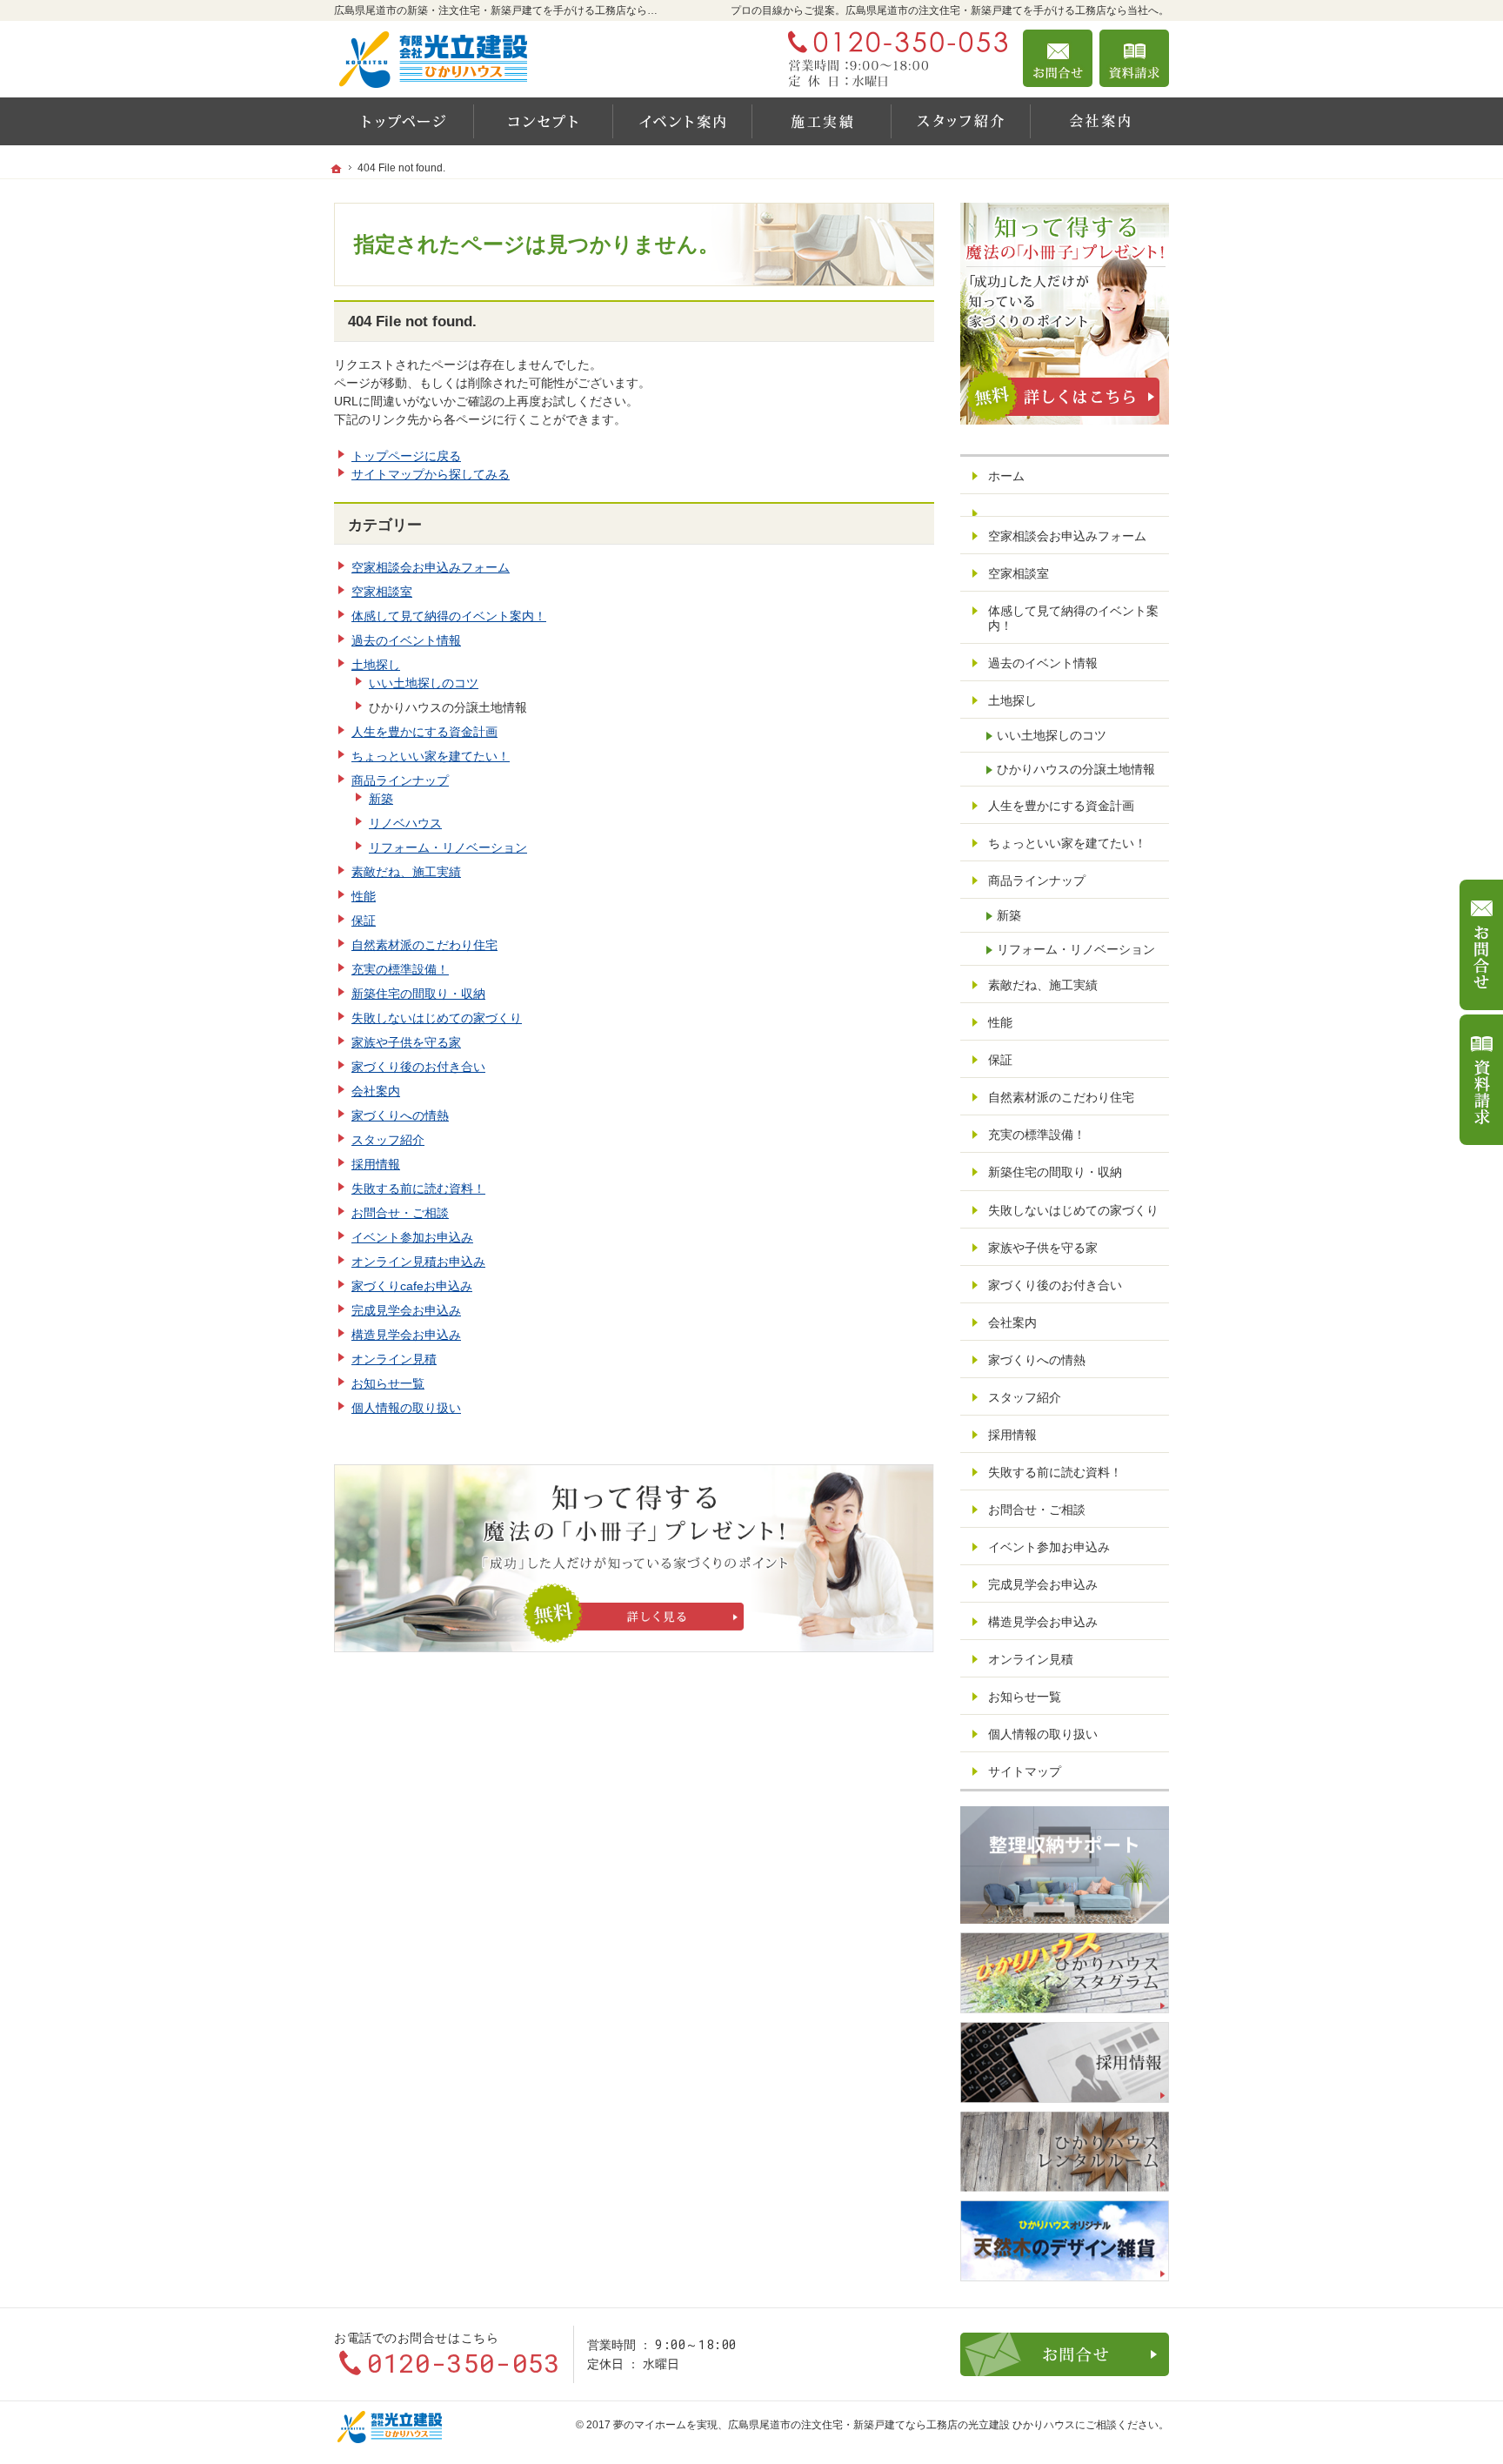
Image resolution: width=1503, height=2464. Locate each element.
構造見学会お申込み (406, 1335)
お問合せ (1058, 58)
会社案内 (376, 1091)
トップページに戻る (406, 456)
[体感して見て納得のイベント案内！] (682, 121)
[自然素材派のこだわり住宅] (543, 121)
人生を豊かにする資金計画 (424, 732)
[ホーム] (404, 121)
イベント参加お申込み (412, 1237)
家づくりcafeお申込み (412, 1286)
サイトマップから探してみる (431, 474)
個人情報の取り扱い (406, 1408)
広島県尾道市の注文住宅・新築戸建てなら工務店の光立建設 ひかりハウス (902, 2425)
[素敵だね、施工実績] (821, 121)
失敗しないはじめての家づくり (437, 1018)
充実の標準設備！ (400, 969)
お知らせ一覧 (388, 1383)
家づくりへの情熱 (400, 1115)
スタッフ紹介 (388, 1140)
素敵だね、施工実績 (406, 872)
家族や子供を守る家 (406, 1042)
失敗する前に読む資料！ (418, 1188)
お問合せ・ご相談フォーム (1065, 2354)
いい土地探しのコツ (424, 683)
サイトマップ (1025, 1771)
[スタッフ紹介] (960, 121)
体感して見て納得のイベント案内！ (449, 616)
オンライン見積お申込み (418, 1262)
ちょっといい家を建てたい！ (431, 756)
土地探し (376, 665)
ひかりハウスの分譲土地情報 (1076, 769)
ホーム (1006, 476)
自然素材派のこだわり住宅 (424, 945)
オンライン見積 (394, 1359)
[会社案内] (1099, 121)
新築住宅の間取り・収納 (418, 994)
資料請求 (1134, 58)
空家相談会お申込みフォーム (431, 567)
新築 (381, 799)
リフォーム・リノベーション (448, 847)
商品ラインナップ (400, 780)
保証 (364, 921)
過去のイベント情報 (406, 640)
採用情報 (376, 1164)
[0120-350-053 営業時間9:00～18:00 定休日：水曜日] (894, 58)
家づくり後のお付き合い (418, 1067)
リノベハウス (405, 823)
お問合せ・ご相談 (400, 1213)
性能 (364, 896)
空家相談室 (382, 592)
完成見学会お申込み (406, 1310)
